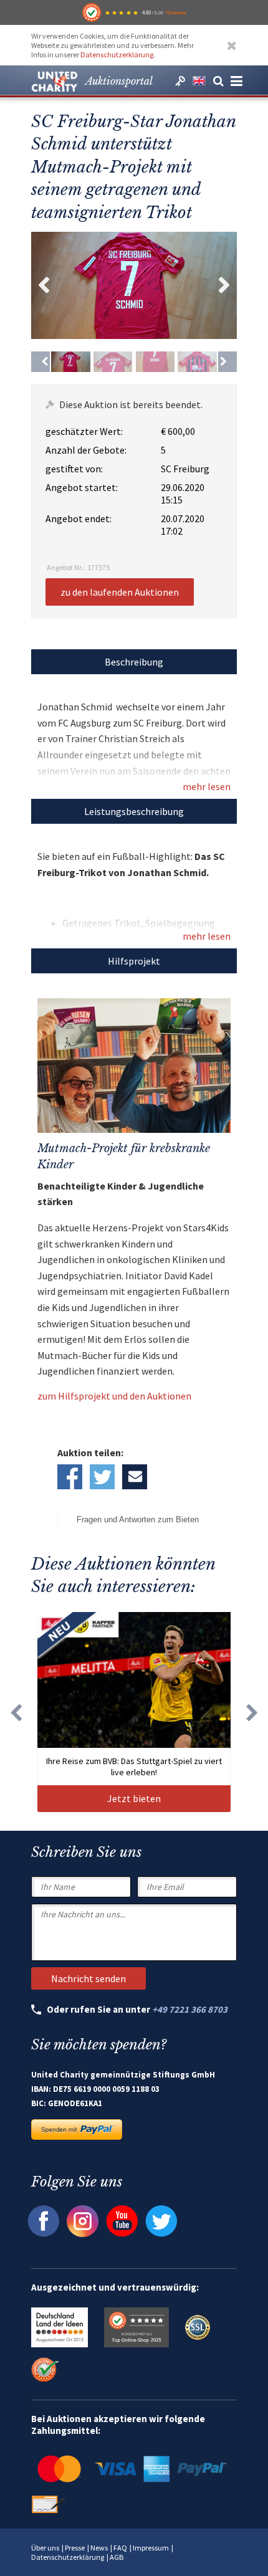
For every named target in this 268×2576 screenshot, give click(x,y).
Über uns (45, 2548)
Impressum (151, 2548)
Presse (75, 2548)
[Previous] (41, 361)
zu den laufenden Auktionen (120, 592)
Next (224, 285)
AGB (117, 2557)
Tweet (102, 1477)
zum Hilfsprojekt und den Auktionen (114, 1396)
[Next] (227, 361)
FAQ (120, 2548)
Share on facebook (70, 1477)
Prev (44, 285)
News (99, 2548)
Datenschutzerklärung (117, 55)
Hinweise (176, 12)
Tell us (135, 1477)
